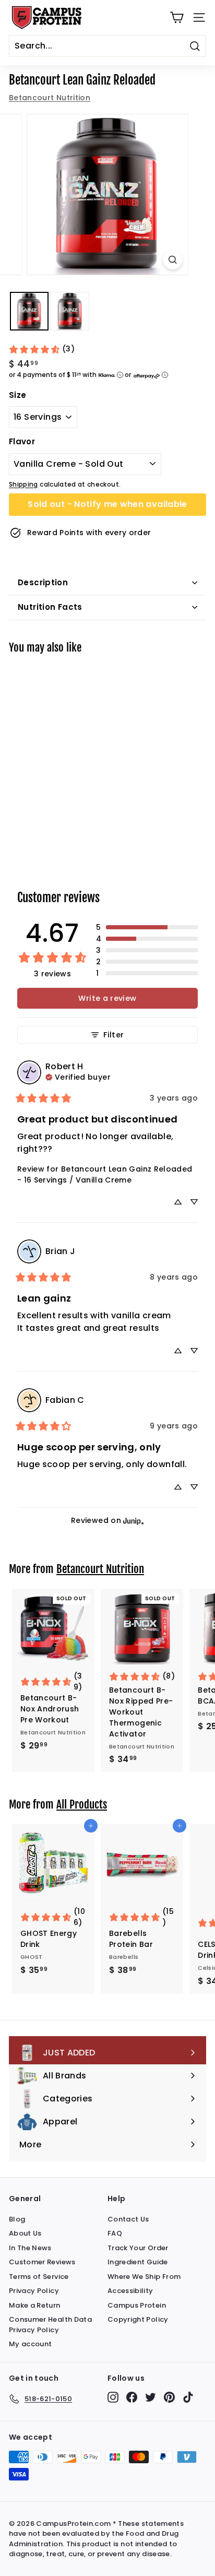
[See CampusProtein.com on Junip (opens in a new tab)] (134, 1521)
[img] (78, 1076)
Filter (114, 1035)
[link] (41, 349)
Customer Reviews (42, 2262)
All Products (82, 1804)
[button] (147, 927)
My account (31, 2344)
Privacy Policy (34, 2291)
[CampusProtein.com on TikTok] (188, 2397)
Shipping (23, 485)
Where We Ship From (144, 2277)
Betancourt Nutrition (50, 98)
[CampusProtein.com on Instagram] (113, 2397)
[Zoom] (173, 260)
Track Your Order (138, 2248)
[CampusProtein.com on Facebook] (132, 2397)
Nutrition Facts (50, 607)
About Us (25, 2233)
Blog (17, 2219)
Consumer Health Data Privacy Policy (50, 2325)
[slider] (107, 194)
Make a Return (35, 2305)
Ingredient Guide (138, 2262)
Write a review (107, 998)
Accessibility (130, 2291)
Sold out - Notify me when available (107, 504)
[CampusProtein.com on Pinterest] (169, 2397)
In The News (30, 2248)
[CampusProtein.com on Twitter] (151, 2397)
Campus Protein (137, 2305)
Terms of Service (39, 2277)
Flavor (22, 441)
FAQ (115, 2233)
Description (43, 582)
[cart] (177, 17)
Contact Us (128, 2219)
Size (17, 395)
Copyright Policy (138, 2319)
